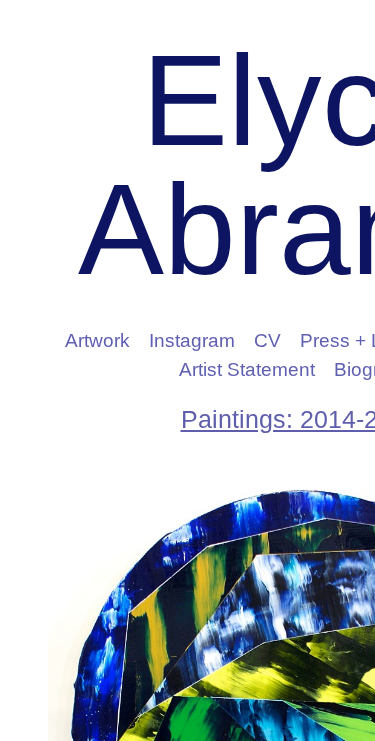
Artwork (112, 340)
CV (281, 340)
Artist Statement (248, 369)
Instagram (209, 340)
